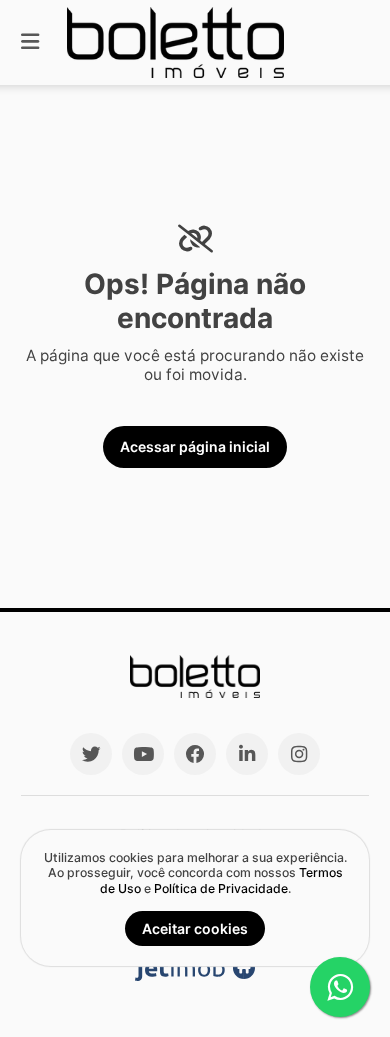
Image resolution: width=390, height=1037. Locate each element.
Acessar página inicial (195, 446)
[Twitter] (91, 754)
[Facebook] (195, 754)
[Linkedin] (247, 754)
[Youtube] (143, 754)
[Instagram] (299, 754)
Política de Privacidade (221, 888)
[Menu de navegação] (30, 42)
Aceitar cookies (195, 928)
